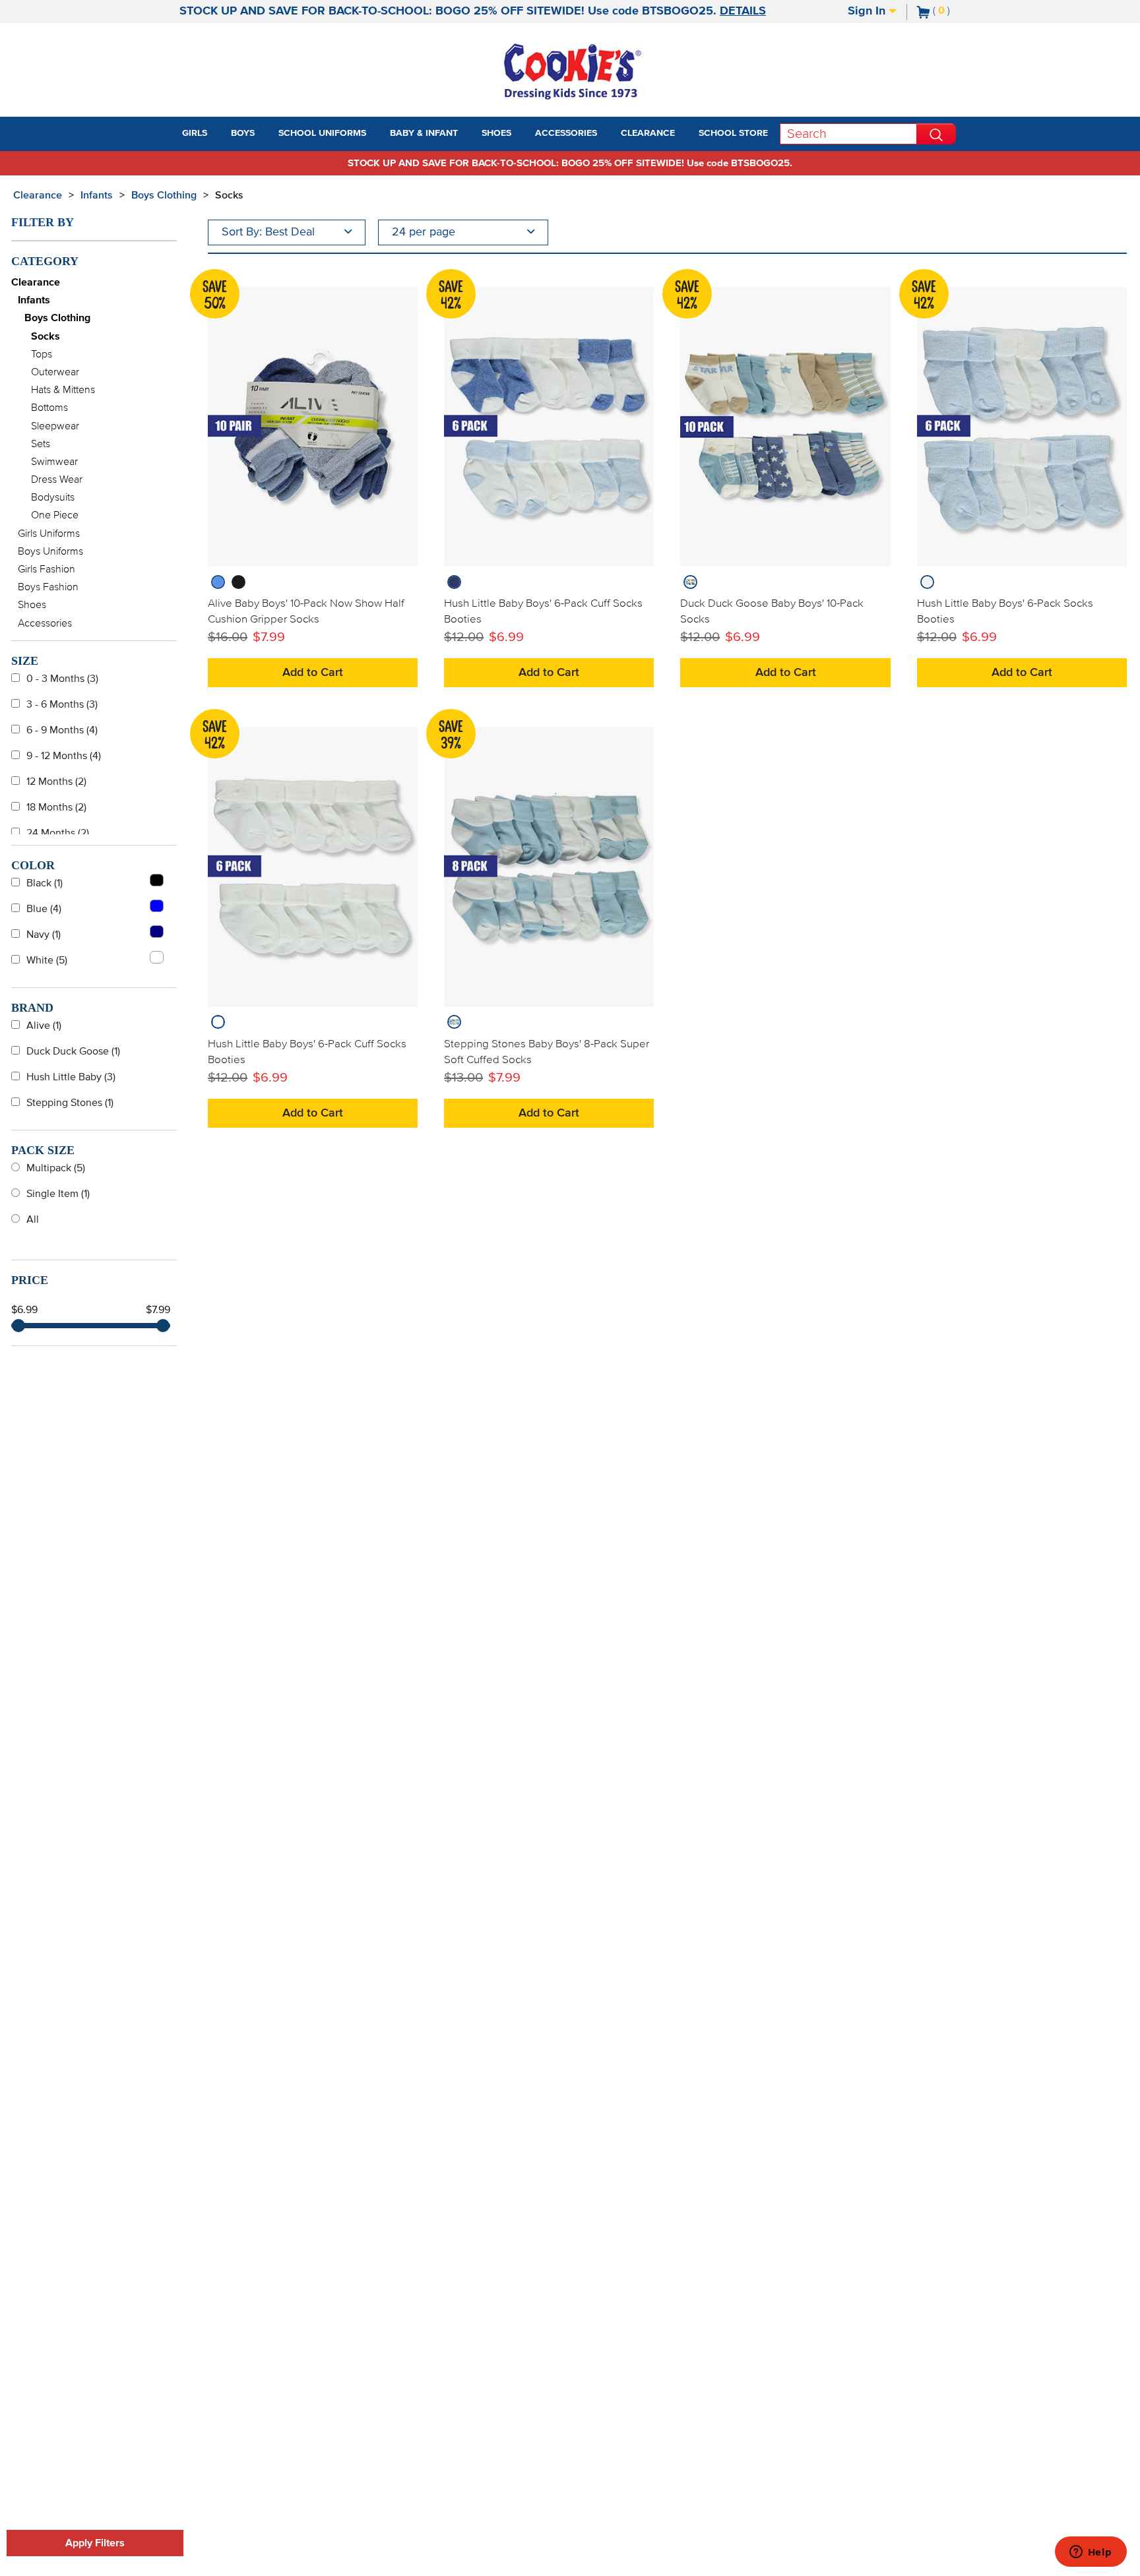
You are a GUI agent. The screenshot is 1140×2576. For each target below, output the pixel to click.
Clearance (38, 195)
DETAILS (743, 11)
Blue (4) (44, 909)
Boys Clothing (164, 195)
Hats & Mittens (63, 390)
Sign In (868, 11)
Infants (97, 195)
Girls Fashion (47, 569)
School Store (733, 133)
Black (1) (45, 883)
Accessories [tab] (566, 133)
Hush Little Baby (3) (71, 1077)
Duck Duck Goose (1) (73, 1051)
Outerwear (55, 372)
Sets (41, 444)
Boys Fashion (48, 587)
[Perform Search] (936, 134)
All (33, 1219)
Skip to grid (1103, 193)
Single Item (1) (58, 1194)
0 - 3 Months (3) (62, 679)
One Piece (55, 515)
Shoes (32, 605)
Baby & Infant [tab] (424, 133)
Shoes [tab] (496, 133)
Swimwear (54, 462)
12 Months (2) (56, 782)
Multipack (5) (56, 1168)
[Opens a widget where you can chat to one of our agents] (1091, 2553)
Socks (229, 195)
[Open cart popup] (955, 12)
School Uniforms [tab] (322, 133)
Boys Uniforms (50, 551)
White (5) (47, 960)
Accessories (45, 623)
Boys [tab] (243, 133)
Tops (42, 354)
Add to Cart (313, 673)
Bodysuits (53, 497)
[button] (219, 134)
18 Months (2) (56, 807)
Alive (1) (44, 1026)
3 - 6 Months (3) (62, 704)
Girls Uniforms (49, 534)
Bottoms (49, 408)
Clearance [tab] (648, 133)
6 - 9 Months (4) (62, 730)
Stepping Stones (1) (70, 1103)
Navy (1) (44, 935)
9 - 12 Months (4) (64, 756)
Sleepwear (55, 426)
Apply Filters (95, 2543)
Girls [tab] (195, 133)
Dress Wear (57, 479)
